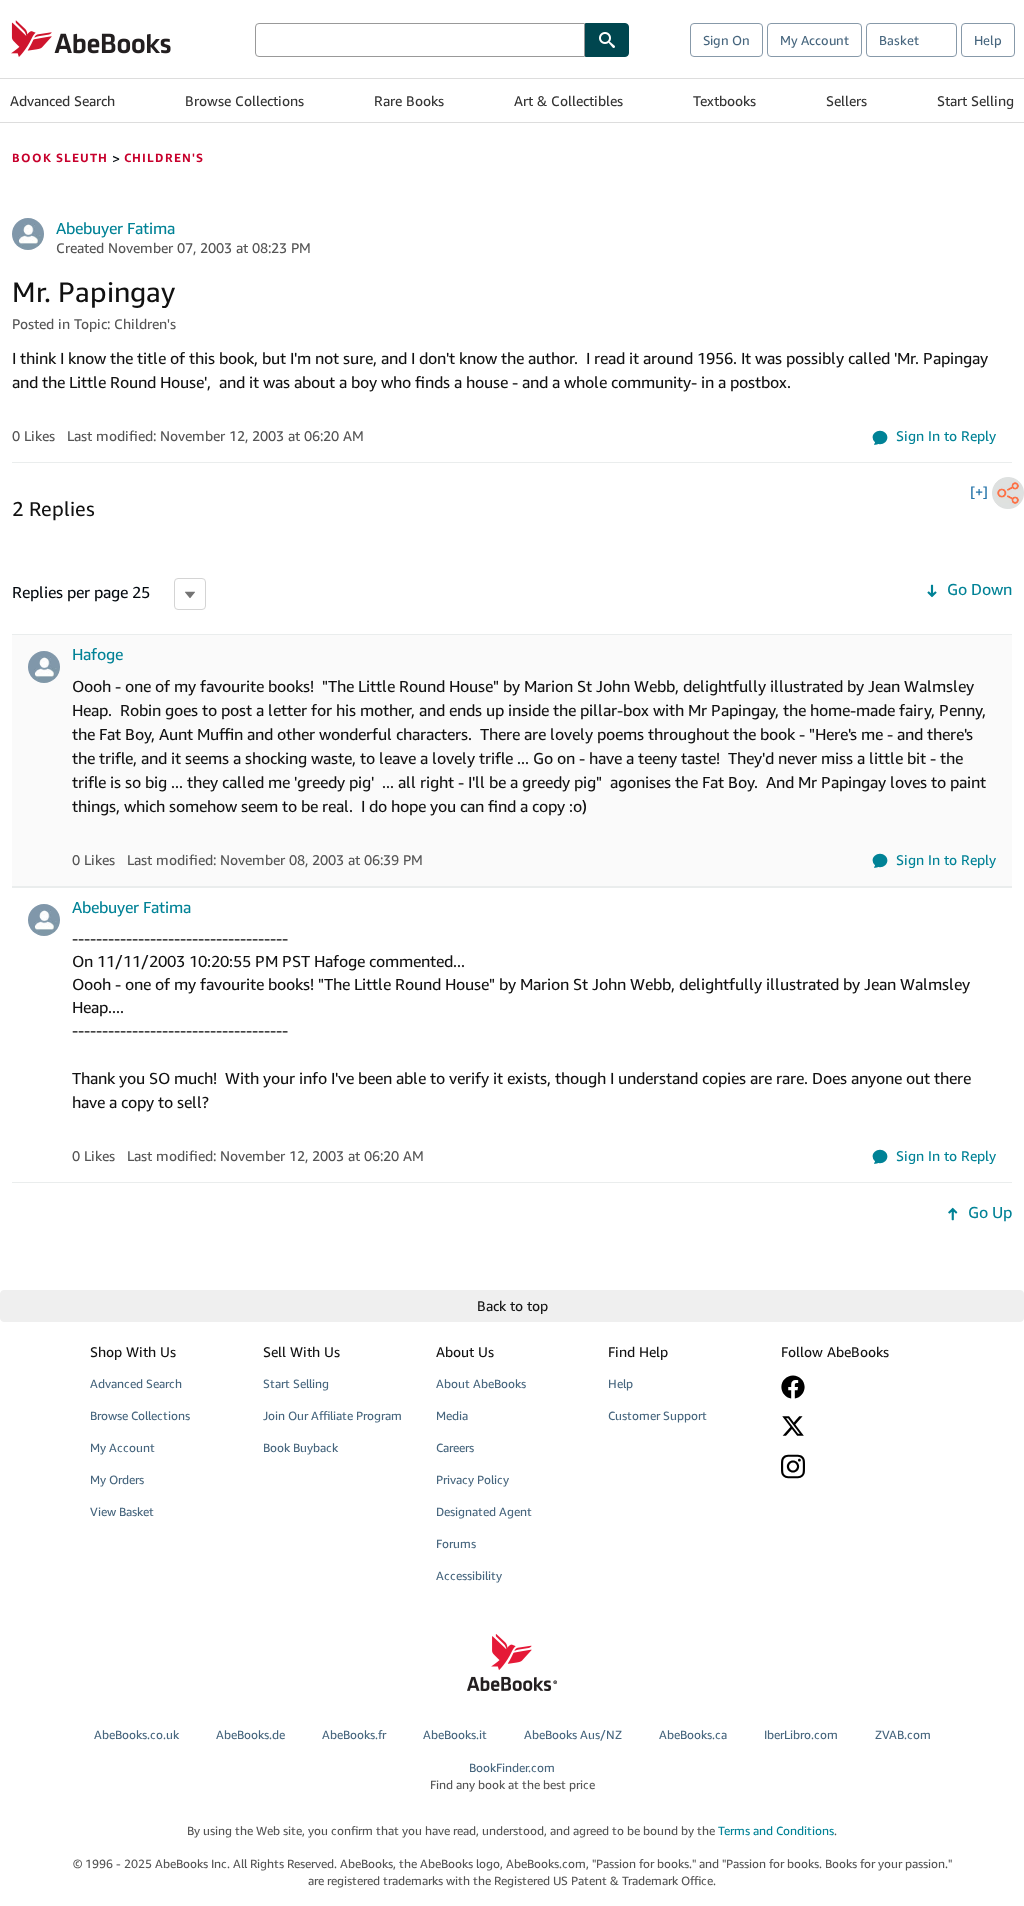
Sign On (726, 40)
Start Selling (975, 100)
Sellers (846, 100)
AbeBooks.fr (354, 1734)
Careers (455, 1447)
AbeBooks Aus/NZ (573, 1734)
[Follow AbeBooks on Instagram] (855, 1466)
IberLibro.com (801, 1734)
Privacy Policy (472, 1479)
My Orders (117, 1479)
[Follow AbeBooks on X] (855, 1426)
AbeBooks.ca (693, 1734)
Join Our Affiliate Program (332, 1415)
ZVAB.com (903, 1734)
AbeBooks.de (250, 1734)
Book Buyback (300, 1447)
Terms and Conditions (776, 1830)
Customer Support (657, 1415)
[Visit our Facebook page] (855, 1387)
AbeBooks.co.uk (136, 1734)
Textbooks (724, 100)
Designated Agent (484, 1511)
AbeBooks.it (455, 1734)
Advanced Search (62, 100)
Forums (456, 1543)
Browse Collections (244, 100)
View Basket (122, 1511)
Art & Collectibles (568, 100)
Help (988, 40)
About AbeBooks (481, 1383)
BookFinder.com (512, 1776)
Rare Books (409, 100)
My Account (814, 40)
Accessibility (469, 1575)
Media (452, 1415)
